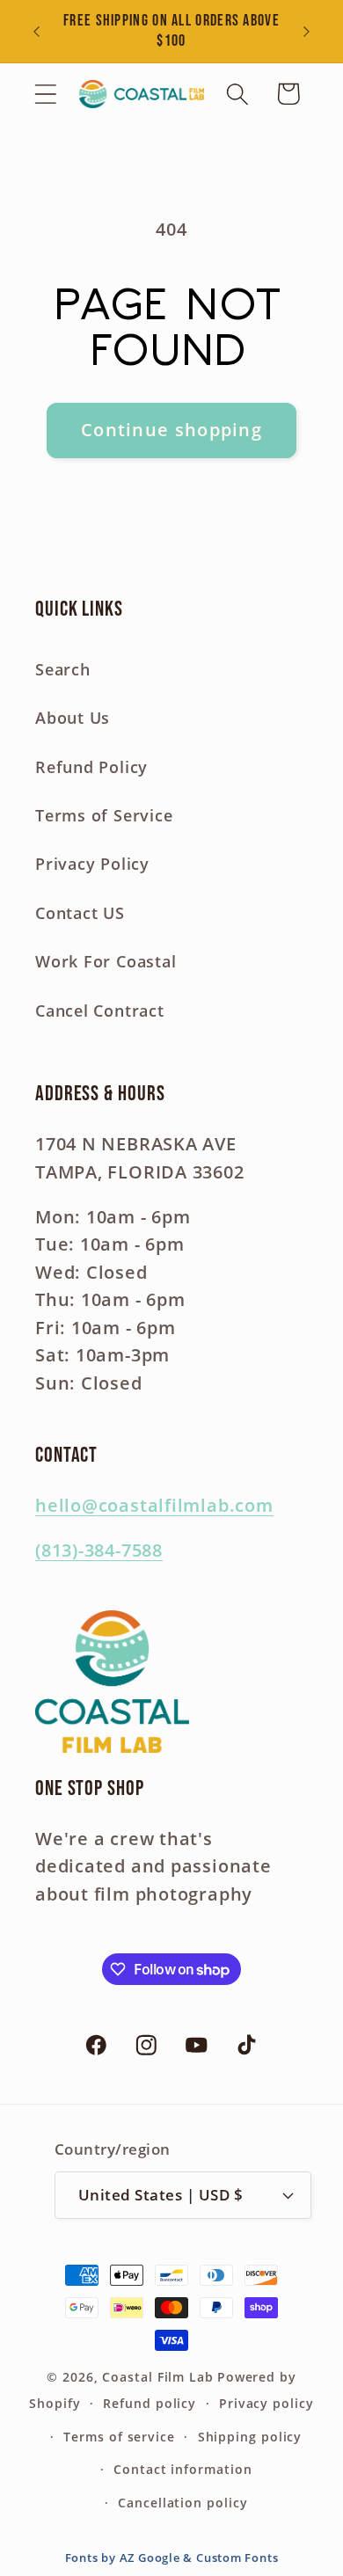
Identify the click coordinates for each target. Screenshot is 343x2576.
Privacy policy (266, 2403)
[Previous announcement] (37, 32)
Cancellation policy (182, 2503)
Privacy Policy (92, 864)
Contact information (182, 2469)
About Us (73, 718)
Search (63, 669)
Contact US (80, 913)
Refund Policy (91, 767)
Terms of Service (104, 815)
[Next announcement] (307, 32)
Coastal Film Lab (158, 2377)
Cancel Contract (100, 1011)
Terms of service (119, 2437)
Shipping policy (250, 2437)
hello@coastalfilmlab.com (154, 1505)
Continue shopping (171, 430)
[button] (45, 94)
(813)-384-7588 (99, 1550)
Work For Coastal (106, 961)
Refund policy (150, 2403)
